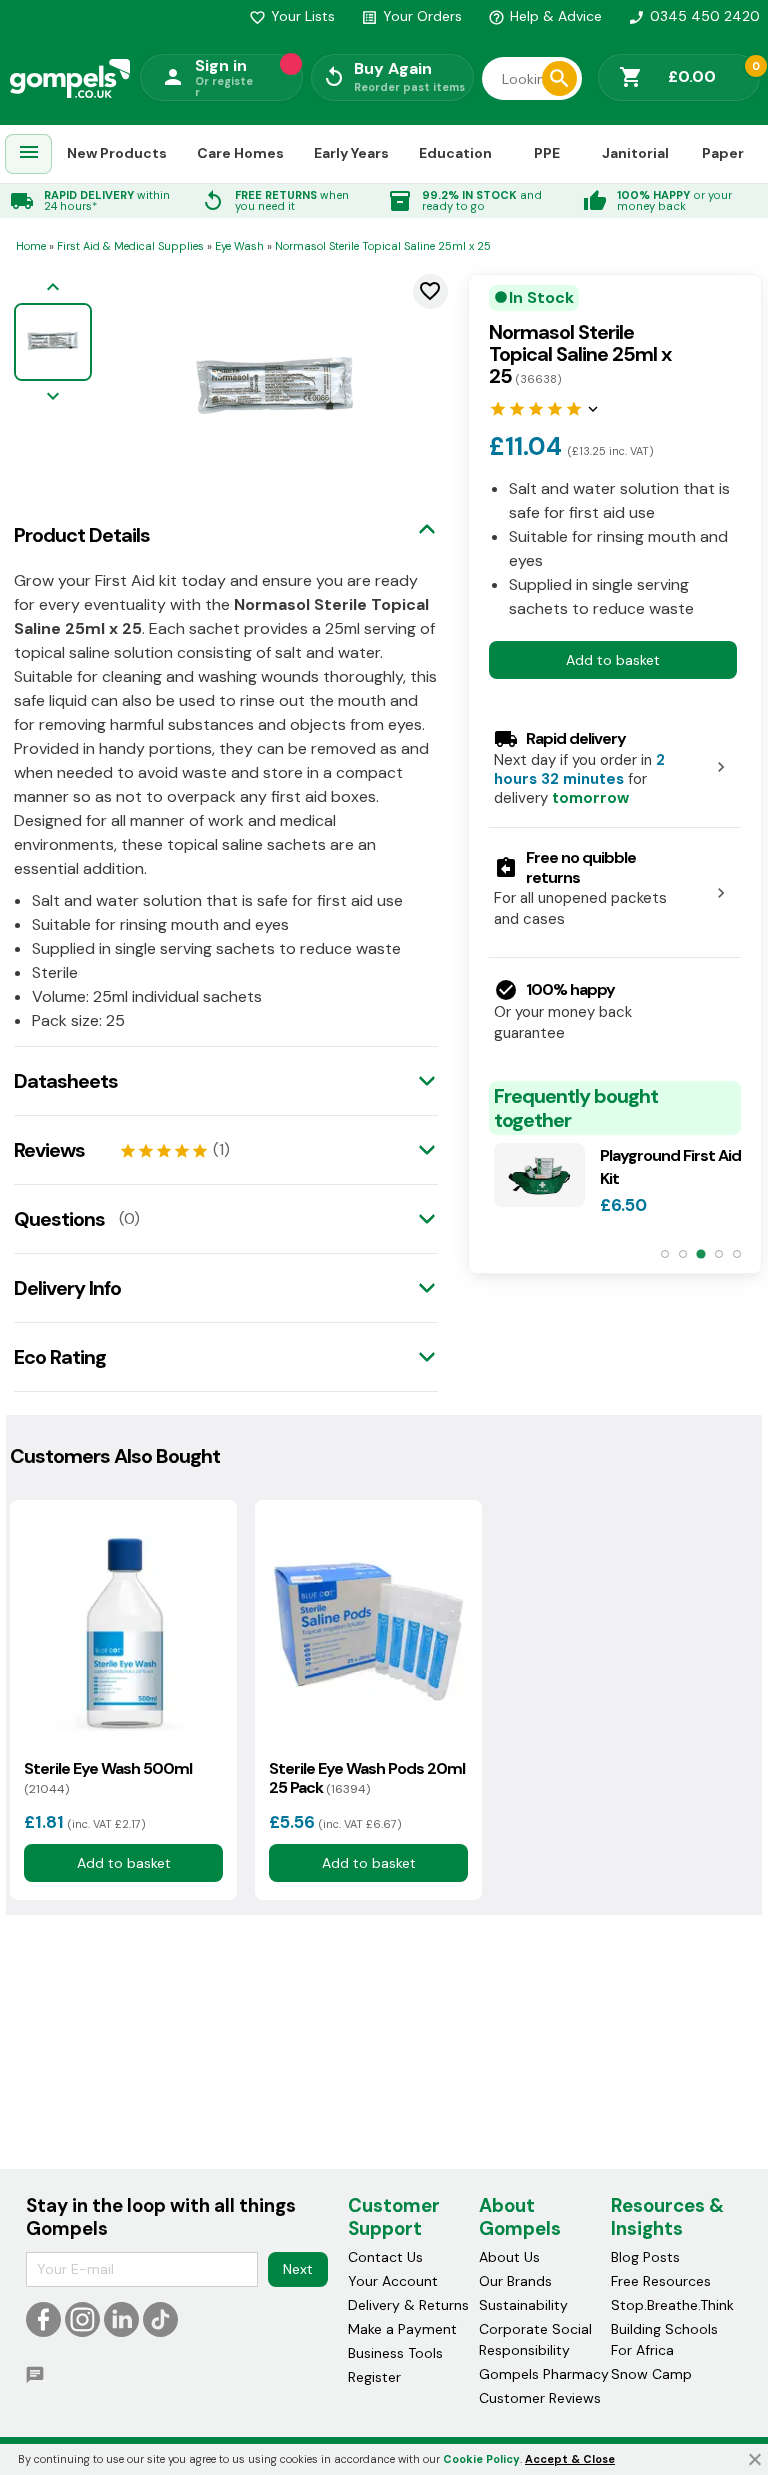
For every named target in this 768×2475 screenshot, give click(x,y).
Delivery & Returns (408, 2305)
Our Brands (515, 2281)
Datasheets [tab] (66, 1081)
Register (374, 2377)
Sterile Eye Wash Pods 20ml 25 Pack (367, 1778)
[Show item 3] (700, 1254)
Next (298, 2269)
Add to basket (613, 660)
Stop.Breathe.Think (672, 2305)
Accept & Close (570, 2459)
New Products (117, 153)
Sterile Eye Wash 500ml (108, 1778)
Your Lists (292, 16)
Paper (723, 153)
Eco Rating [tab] (60, 1357)
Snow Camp (651, 2374)
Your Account (393, 2281)
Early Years (351, 153)
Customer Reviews (540, 2398)
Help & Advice (545, 16)
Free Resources (661, 2281)
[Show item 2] (683, 1254)
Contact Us (385, 2257)
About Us (509, 2257)
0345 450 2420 (694, 16)
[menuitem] (29, 154)
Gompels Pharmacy (544, 2374)
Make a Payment (402, 2329)
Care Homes (240, 153)
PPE (547, 153)
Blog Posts (645, 2257)
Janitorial (635, 153)
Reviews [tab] (49, 1150)
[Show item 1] (665, 1254)
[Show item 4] (719, 1254)
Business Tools (395, 2353)
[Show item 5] (737, 1254)
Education (455, 153)
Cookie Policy (481, 2459)
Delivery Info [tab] (67, 1288)
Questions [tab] (59, 1219)
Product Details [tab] (82, 535)
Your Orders (411, 16)
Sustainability (523, 2305)
